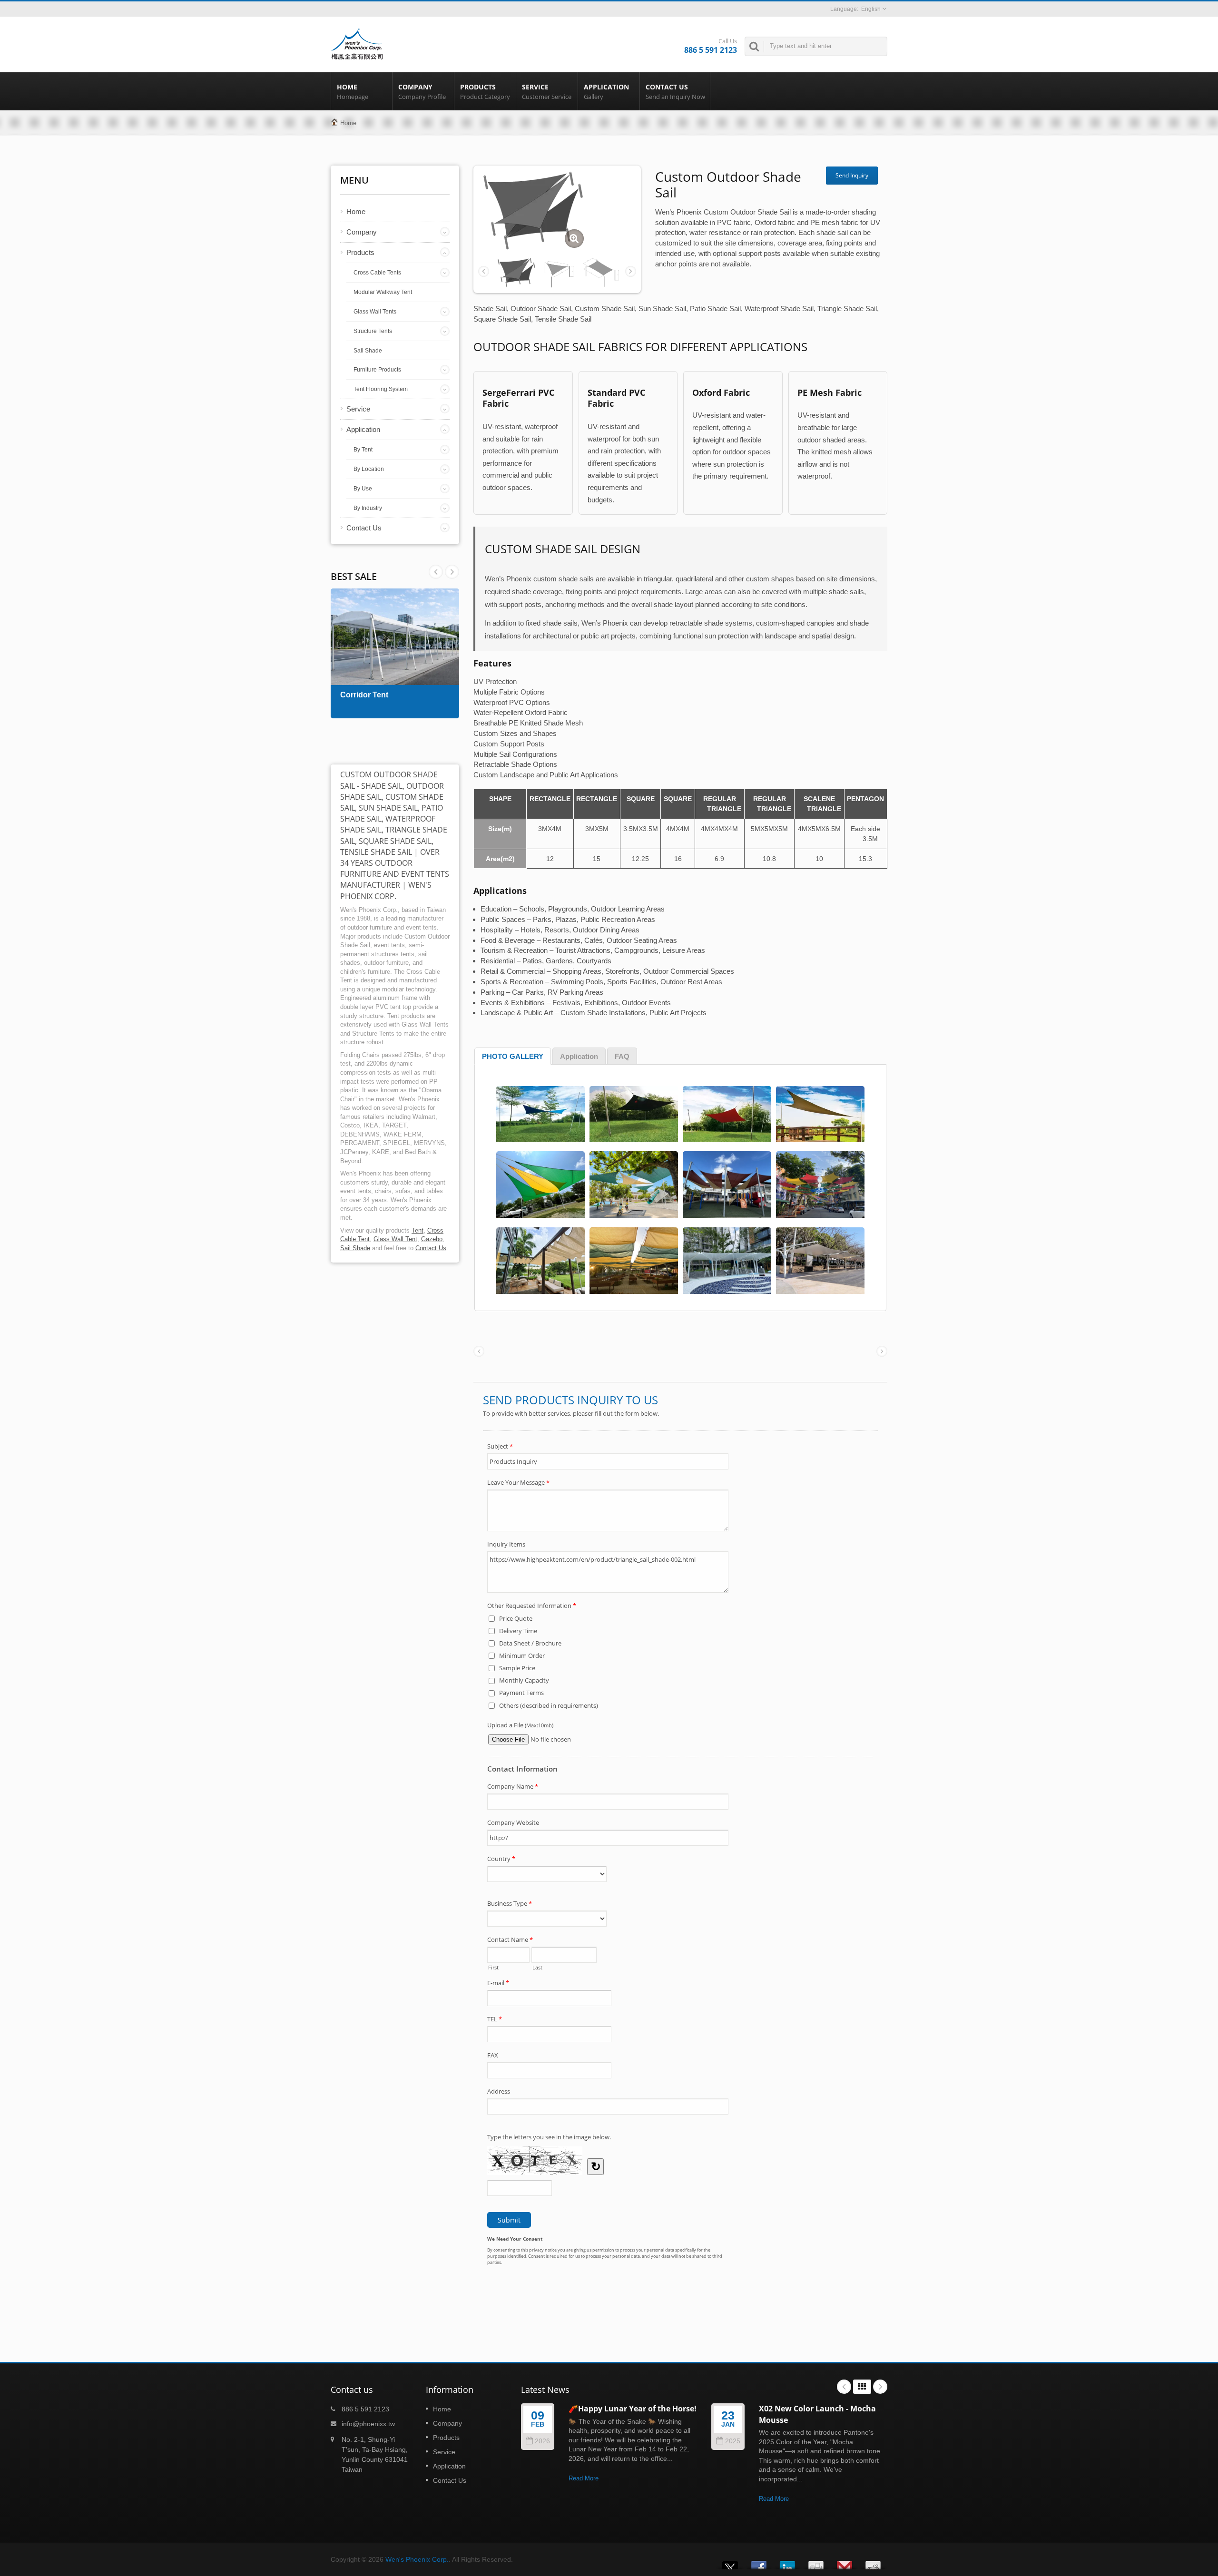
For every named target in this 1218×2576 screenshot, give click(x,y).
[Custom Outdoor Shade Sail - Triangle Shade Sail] (559, 272)
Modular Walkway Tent (383, 292)
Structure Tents (373, 331)
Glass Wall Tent (395, 1239)
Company (422, 92)
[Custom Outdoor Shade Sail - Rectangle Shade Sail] (601, 272)
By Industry (368, 508)
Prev (452, 572)
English (871, 9)
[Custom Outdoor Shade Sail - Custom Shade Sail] (574, 239)
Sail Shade (368, 351)
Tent (417, 1230)
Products (485, 92)
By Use (363, 489)
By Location (369, 469)
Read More (584, 2478)
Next (436, 572)
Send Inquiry (852, 175)
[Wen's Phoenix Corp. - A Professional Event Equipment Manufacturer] (357, 43)
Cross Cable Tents (377, 273)
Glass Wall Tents (375, 312)
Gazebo (432, 1239)
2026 (542, 2441)
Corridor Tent (364, 695)
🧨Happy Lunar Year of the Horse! (633, 2409)
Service (547, 92)
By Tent (363, 450)
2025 (733, 2441)
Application (606, 92)
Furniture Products (377, 370)
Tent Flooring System (381, 389)
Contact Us (675, 92)
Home (353, 92)
